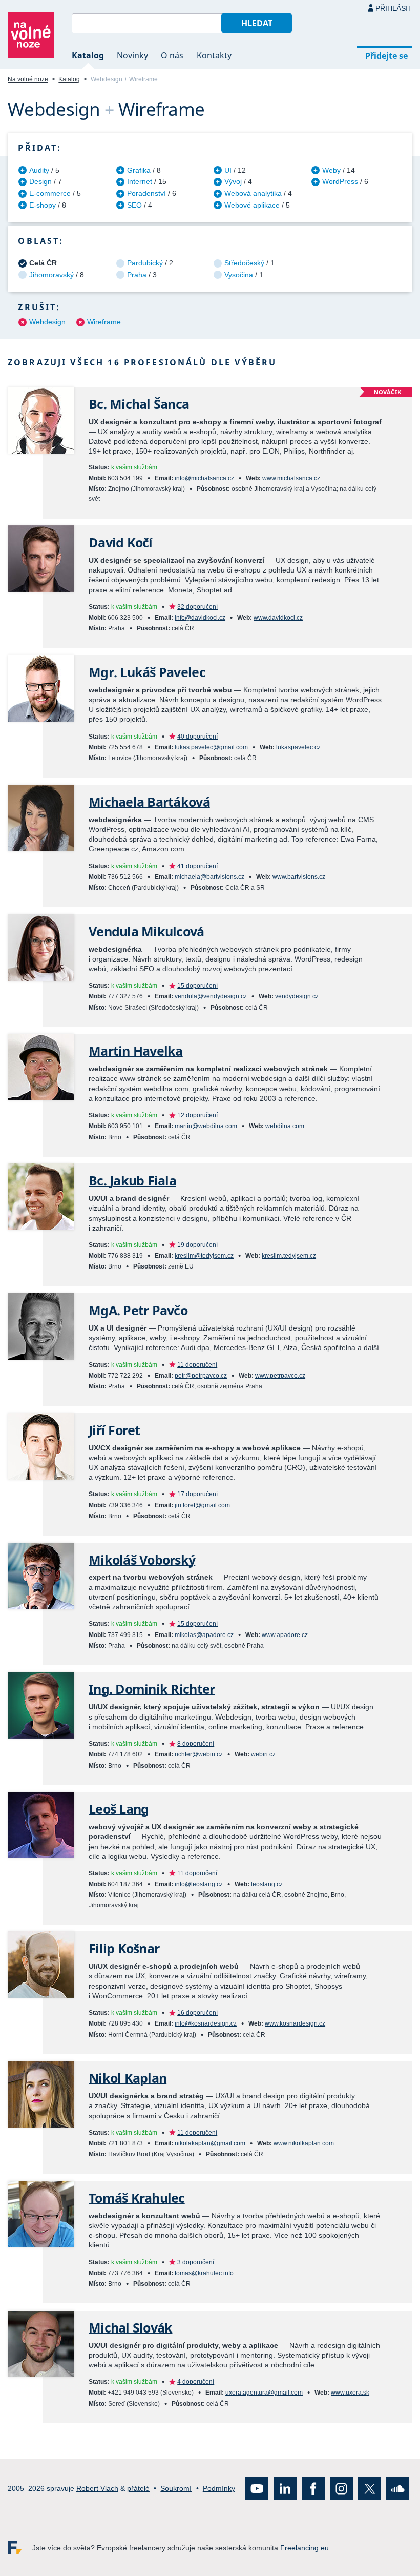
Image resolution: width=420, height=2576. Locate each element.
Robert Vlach (97, 2488)
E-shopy (43, 205)
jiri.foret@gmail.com (202, 1505)
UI (228, 170)
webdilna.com (285, 1126)
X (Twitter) (370, 2489)
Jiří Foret (114, 1430)
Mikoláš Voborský (142, 1560)
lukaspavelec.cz (298, 747)
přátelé (138, 2488)
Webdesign (47, 322)
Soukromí (176, 2488)
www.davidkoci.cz (278, 618)
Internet (140, 181)
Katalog (88, 55)
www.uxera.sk (350, 2393)
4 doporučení (196, 2382)
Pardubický (145, 263)
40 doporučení (197, 737)
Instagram (341, 2489)
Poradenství (146, 193)
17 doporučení (197, 1494)
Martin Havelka (136, 1051)
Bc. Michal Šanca (139, 404)
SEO (134, 205)
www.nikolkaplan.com (304, 2143)
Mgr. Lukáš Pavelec (147, 672)
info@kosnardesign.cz (206, 2023)
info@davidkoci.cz (200, 618)
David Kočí (121, 543)
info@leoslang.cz (199, 1884)
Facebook (313, 2489)
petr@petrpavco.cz (201, 1376)
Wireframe (104, 322)
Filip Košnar (124, 1948)
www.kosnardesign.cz (295, 2023)
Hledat (257, 23)
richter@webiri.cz (199, 1754)
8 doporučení (196, 1744)
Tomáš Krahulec (137, 2198)
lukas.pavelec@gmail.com (211, 747)
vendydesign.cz (297, 996)
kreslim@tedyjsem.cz (204, 1256)
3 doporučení (196, 2262)
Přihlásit (394, 8)
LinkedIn (285, 2489)
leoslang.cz (267, 1884)
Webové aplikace (252, 205)
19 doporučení (197, 1245)
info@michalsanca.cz (204, 478)
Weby (331, 170)
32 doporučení (197, 607)
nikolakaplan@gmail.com (210, 2143)
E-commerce (50, 193)
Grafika (139, 170)
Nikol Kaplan (128, 2078)
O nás (172, 55)
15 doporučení (197, 986)
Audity (39, 170)
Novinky (132, 55)
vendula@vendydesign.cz (211, 996)
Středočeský (244, 263)
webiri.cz (263, 1754)
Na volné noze (28, 79)
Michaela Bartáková (149, 802)
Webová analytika (253, 193)
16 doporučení (197, 2013)
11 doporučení (197, 1365)
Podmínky (219, 2488)
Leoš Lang (119, 1809)
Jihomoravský (51, 275)
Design (40, 181)
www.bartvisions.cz (299, 877)
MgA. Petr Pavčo (138, 1310)
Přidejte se (386, 56)
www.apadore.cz (285, 1635)
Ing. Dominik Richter (152, 1689)
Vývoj (233, 181)
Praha (137, 275)
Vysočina (239, 275)
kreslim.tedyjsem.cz (289, 1256)
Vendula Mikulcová (146, 932)
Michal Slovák (130, 2328)
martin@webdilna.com (206, 1126)
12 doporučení (197, 1115)
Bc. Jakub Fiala (132, 1181)
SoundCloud (398, 2489)
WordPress (340, 181)
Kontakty (214, 55)
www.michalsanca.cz (291, 478)
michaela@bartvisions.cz (209, 877)
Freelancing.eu (20, 2548)
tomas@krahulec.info (204, 2273)
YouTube (257, 2489)
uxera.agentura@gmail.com (264, 2393)
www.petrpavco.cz (280, 1376)
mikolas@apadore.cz (204, 1635)
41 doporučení (197, 866)
